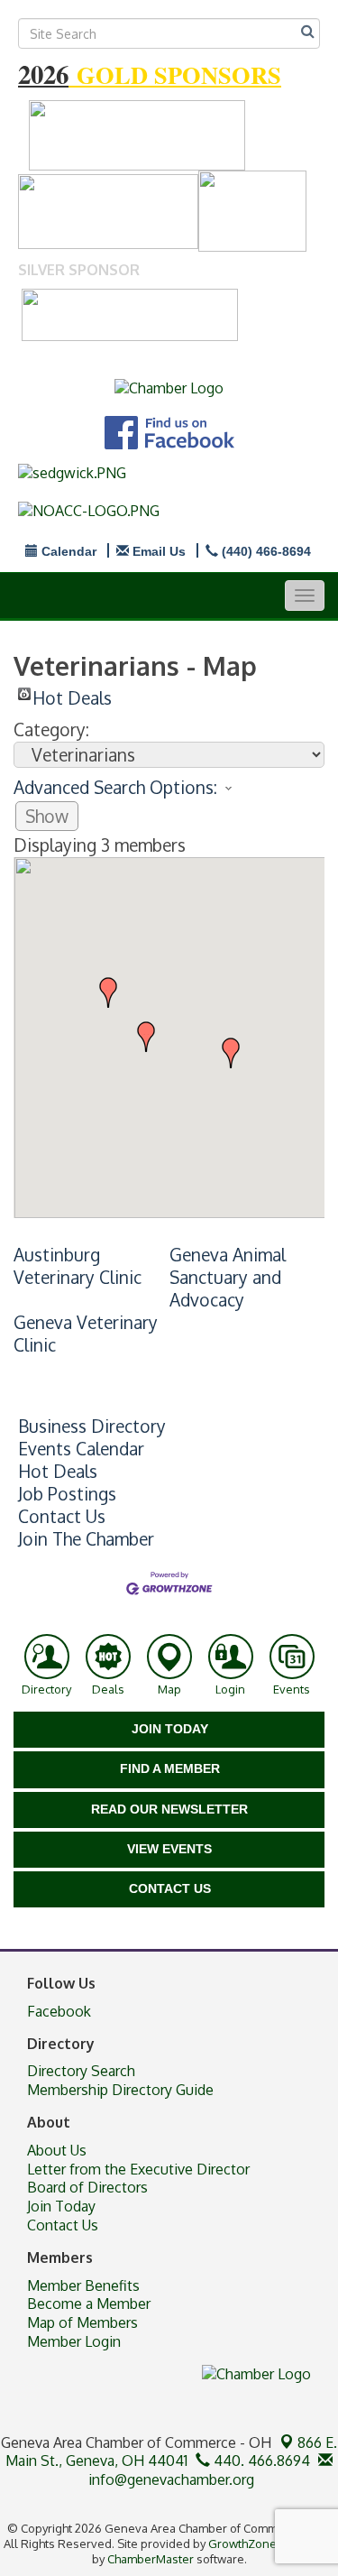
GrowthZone (242, 2544)
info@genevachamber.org (169, 2479)
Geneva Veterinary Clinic (86, 1334)
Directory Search (81, 2071)
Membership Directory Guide (120, 2090)
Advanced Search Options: (115, 787)
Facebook (59, 2011)
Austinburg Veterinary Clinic (78, 1266)
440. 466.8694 (260, 2461)
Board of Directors (87, 2187)
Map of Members (82, 2322)
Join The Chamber (86, 1539)
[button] (231, 1053)
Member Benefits (83, 2285)
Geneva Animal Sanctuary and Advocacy (228, 1277)
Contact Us (62, 1517)
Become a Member (89, 2304)
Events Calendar (81, 1449)
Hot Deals (72, 694)
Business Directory (92, 1426)
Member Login (74, 2341)
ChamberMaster (151, 2559)
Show (47, 816)
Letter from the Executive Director (138, 2169)
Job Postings (67, 1494)
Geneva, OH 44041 (171, 2452)
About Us (57, 2150)
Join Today (61, 2206)
